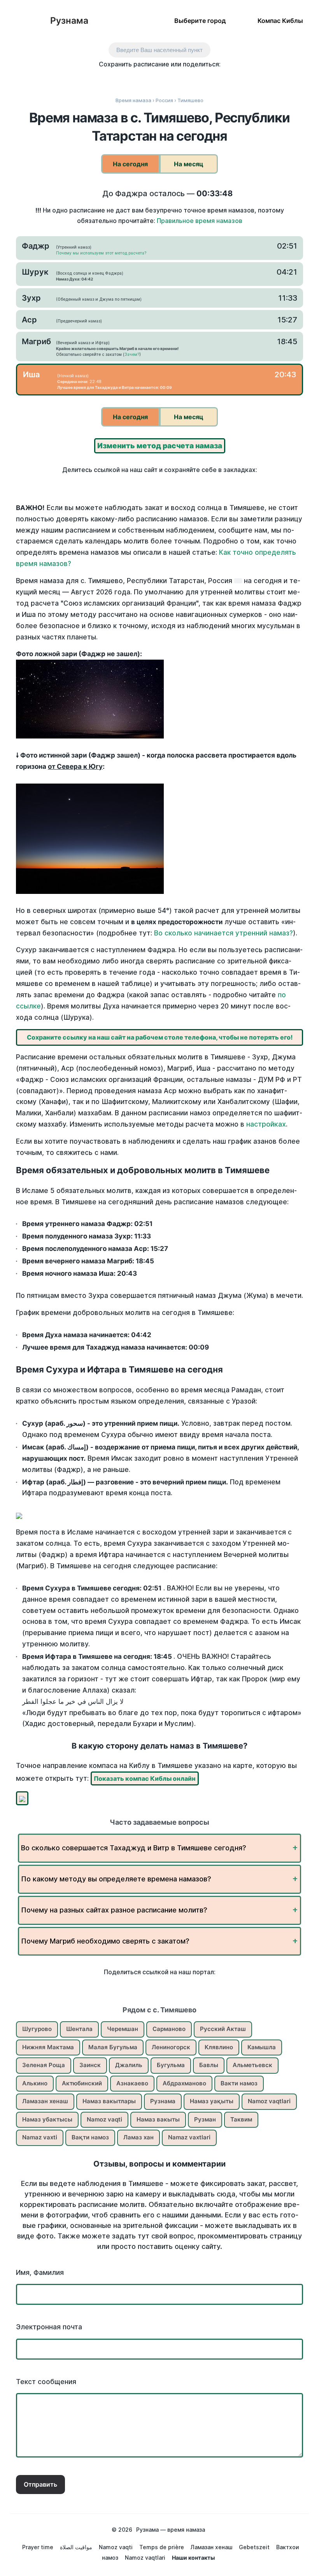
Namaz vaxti (40, 2137)
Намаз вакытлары (109, 2101)
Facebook (119, 78)
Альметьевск (252, 2065)
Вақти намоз (90, 2137)
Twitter (135, 78)
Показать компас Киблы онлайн (145, 1778)
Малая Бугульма (113, 2047)
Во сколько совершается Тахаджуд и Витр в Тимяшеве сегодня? (134, 1848)
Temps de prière (162, 2547)
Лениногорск (171, 2047)
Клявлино (219, 2047)
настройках (266, 1124)
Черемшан (123, 2029)
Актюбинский (82, 2083)
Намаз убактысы (47, 2119)
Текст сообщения (46, 2382)
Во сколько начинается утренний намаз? (223, 933)
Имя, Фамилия (40, 2273)
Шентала (79, 2029)
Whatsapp (201, 78)
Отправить (40, 2484)
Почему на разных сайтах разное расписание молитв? (114, 1910)
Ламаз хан (138, 2137)
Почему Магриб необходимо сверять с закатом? (105, 1941)
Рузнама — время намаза (171, 2530)
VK (103, 78)
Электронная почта (49, 2327)
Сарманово (169, 2029)
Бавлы (209, 2065)
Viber (168, 78)
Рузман (205, 2119)
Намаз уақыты (212, 2101)
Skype (152, 78)
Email (217, 78)
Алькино (35, 2083)
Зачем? (132, 354)
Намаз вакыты (158, 2119)
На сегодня (130, 164)
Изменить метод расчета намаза (160, 446)
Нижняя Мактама (48, 2047)
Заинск (90, 2065)
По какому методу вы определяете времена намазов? (116, 1879)
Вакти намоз (239, 2083)
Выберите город (200, 20)
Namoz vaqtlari (269, 2101)
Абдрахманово (184, 2083)
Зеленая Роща (44, 2065)
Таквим (241, 2119)
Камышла (262, 2047)
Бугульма (171, 2065)
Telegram (184, 78)
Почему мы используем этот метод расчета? (101, 253)
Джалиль (129, 2065)
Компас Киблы (280, 20)
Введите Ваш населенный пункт (159, 50)
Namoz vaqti (104, 2119)
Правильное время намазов (200, 221)
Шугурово (37, 2029)
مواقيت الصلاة (76, 2547)
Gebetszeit (254, 2547)
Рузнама (69, 21)
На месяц (189, 164)
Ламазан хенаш (45, 2101)
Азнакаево (132, 2083)
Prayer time (38, 2547)
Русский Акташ (223, 2029)
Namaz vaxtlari (189, 2137)
